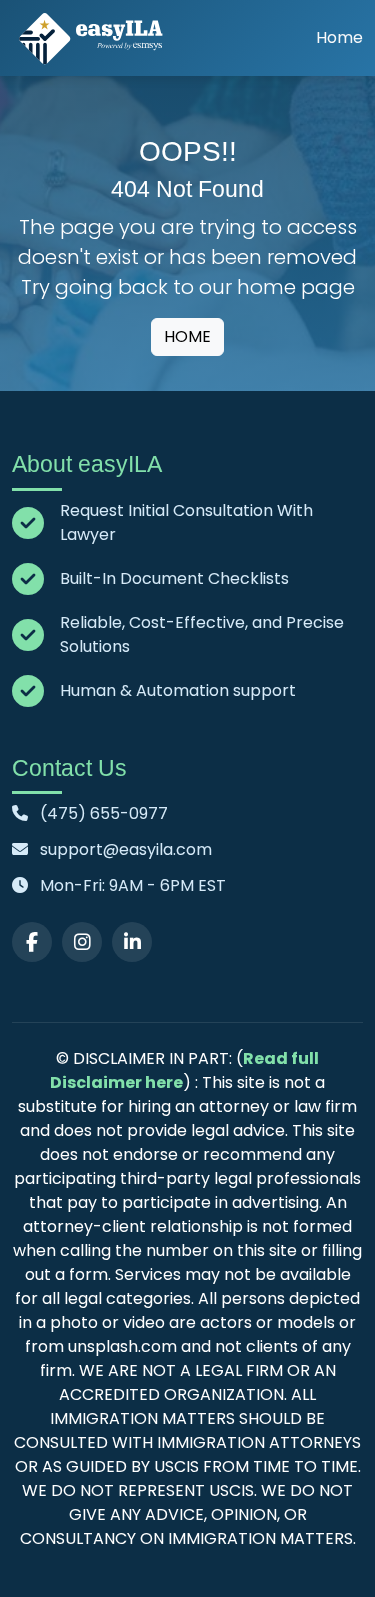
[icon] (90, 36)
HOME (187, 336)
